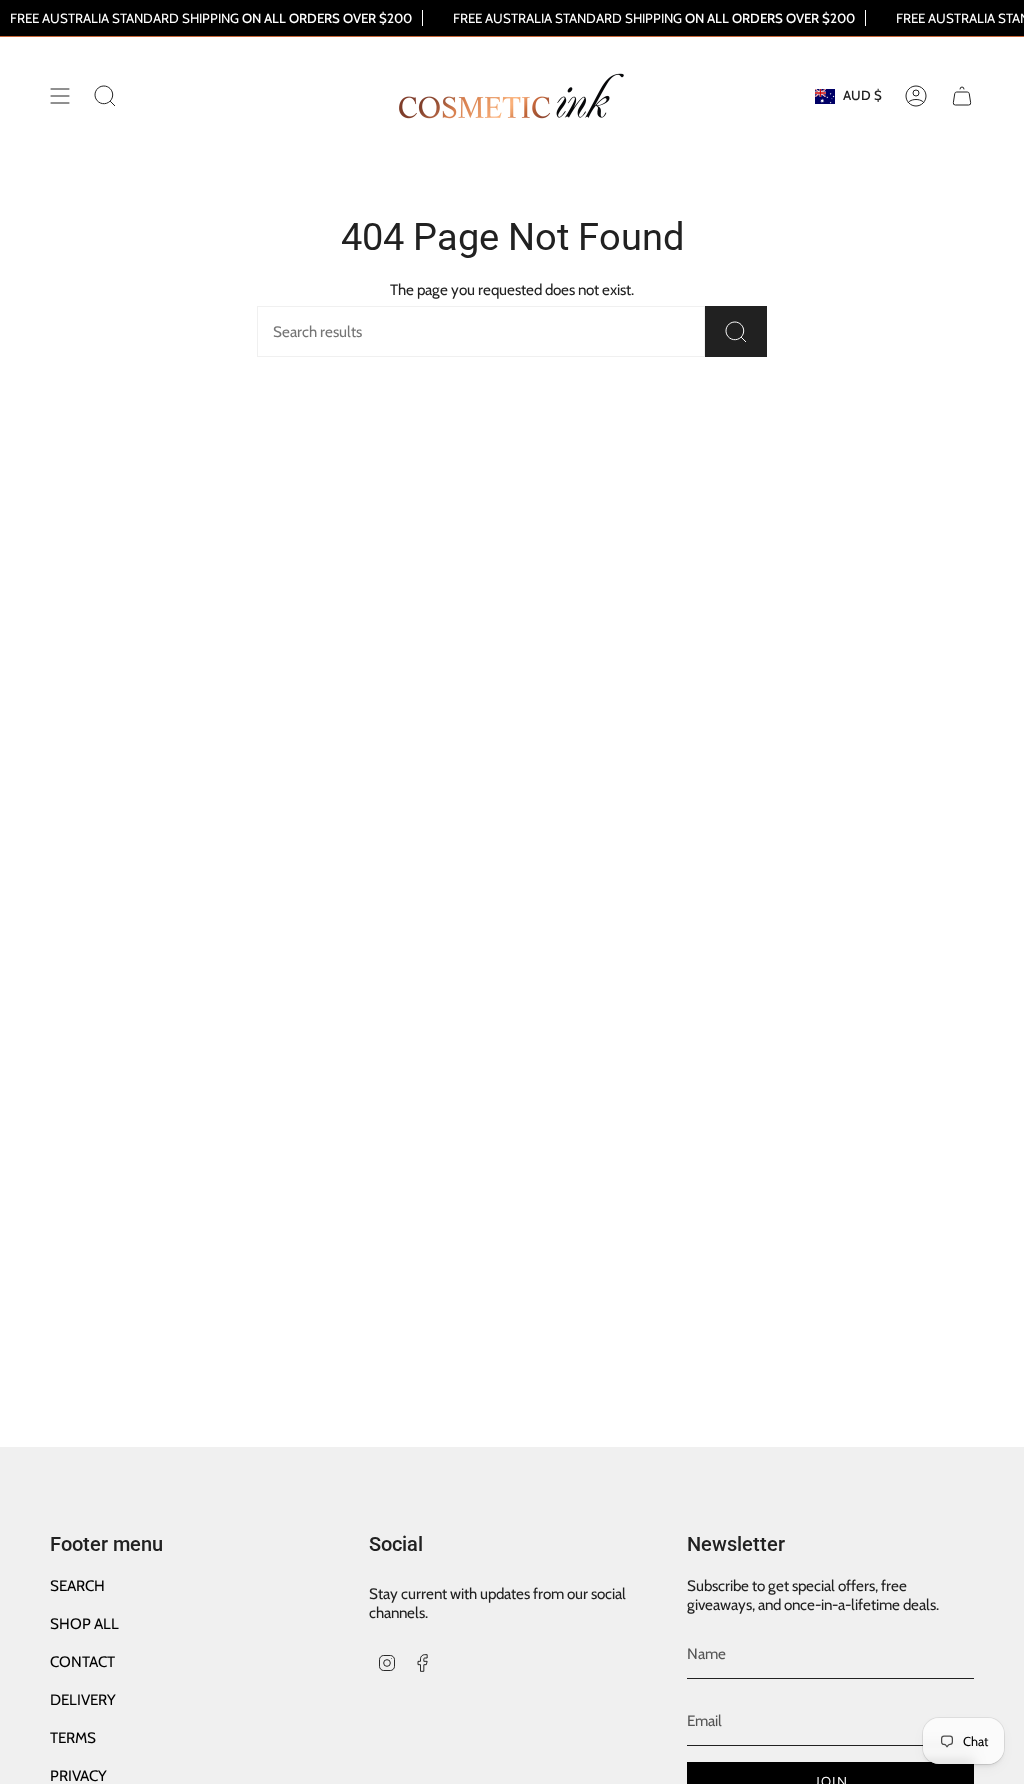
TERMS (73, 1737)
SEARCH (77, 1585)
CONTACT (82, 1661)
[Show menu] (60, 96)
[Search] (736, 331)
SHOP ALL (84, 1623)
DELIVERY (83, 1699)
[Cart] (962, 96)
